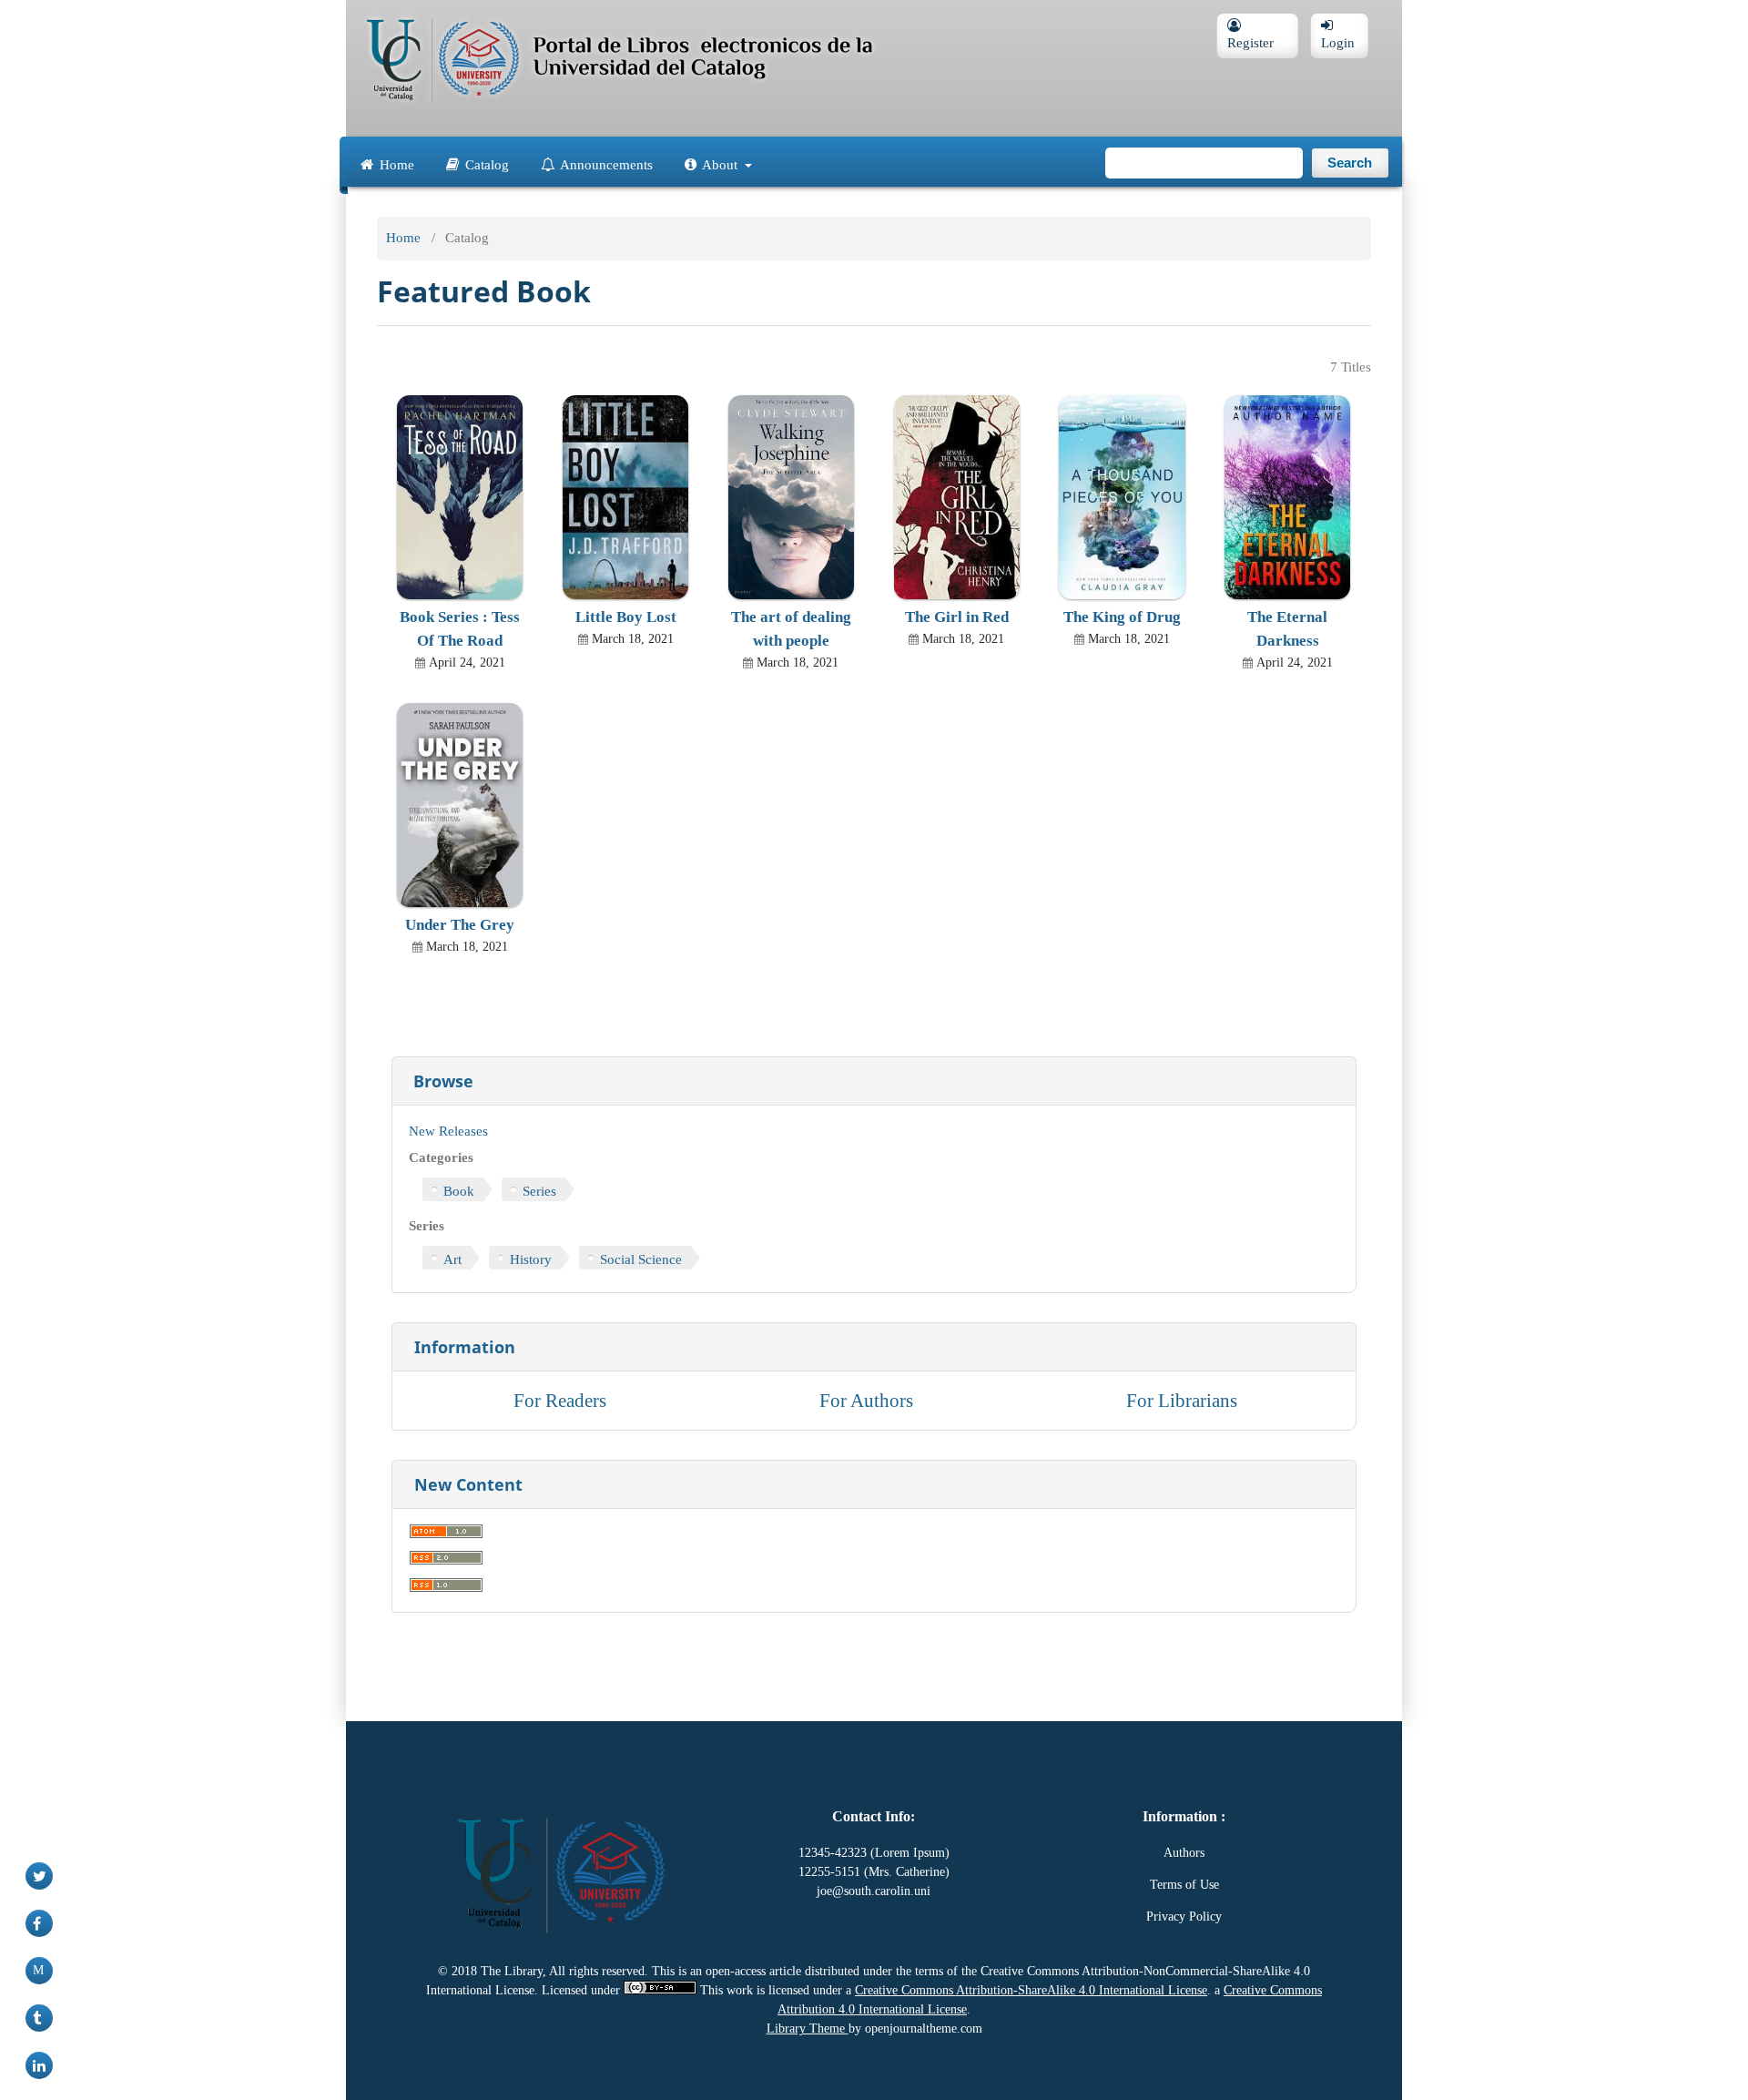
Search (1350, 163)
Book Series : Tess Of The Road (460, 629)
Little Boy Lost (626, 617)
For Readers (560, 1400)
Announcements (605, 163)
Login (1339, 43)
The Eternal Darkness (1287, 629)
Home (395, 163)
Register (1250, 43)
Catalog (485, 163)
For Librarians (1182, 1400)
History (531, 1259)
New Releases (448, 1131)
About (720, 163)
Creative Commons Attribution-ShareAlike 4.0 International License (1031, 1990)
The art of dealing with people (791, 629)
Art (452, 1259)
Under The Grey (460, 925)
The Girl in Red (957, 617)
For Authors (866, 1400)
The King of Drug (1122, 617)
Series (539, 1191)
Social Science (641, 1259)
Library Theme (808, 2029)
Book (459, 1191)
